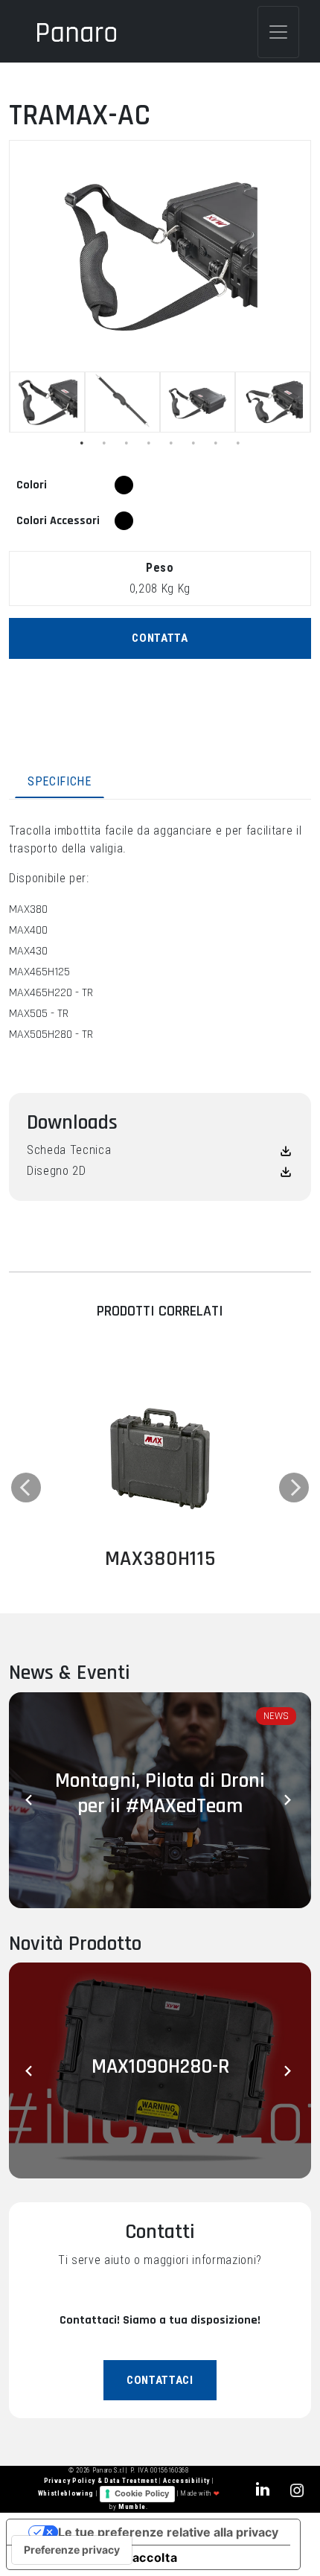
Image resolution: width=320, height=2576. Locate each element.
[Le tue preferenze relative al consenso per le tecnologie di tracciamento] (72, 2550)
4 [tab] (149, 443)
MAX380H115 (160, 1559)
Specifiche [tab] (60, 781)
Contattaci (160, 2380)
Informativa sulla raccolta (98, 2557)
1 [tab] (82, 443)
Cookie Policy (142, 2493)
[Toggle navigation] (278, 32)
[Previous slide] (31, 1800)
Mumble (132, 2507)
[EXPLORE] (160, 1454)
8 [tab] (238, 443)
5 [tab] (171, 443)
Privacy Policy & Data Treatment (102, 2481)
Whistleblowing (67, 2494)
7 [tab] (216, 443)
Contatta (160, 638)
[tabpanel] (47, 402)
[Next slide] (289, 1800)
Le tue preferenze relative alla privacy (168, 2532)
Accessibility (187, 2481)
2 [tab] (104, 443)
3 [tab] (127, 443)
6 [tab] (193, 443)
